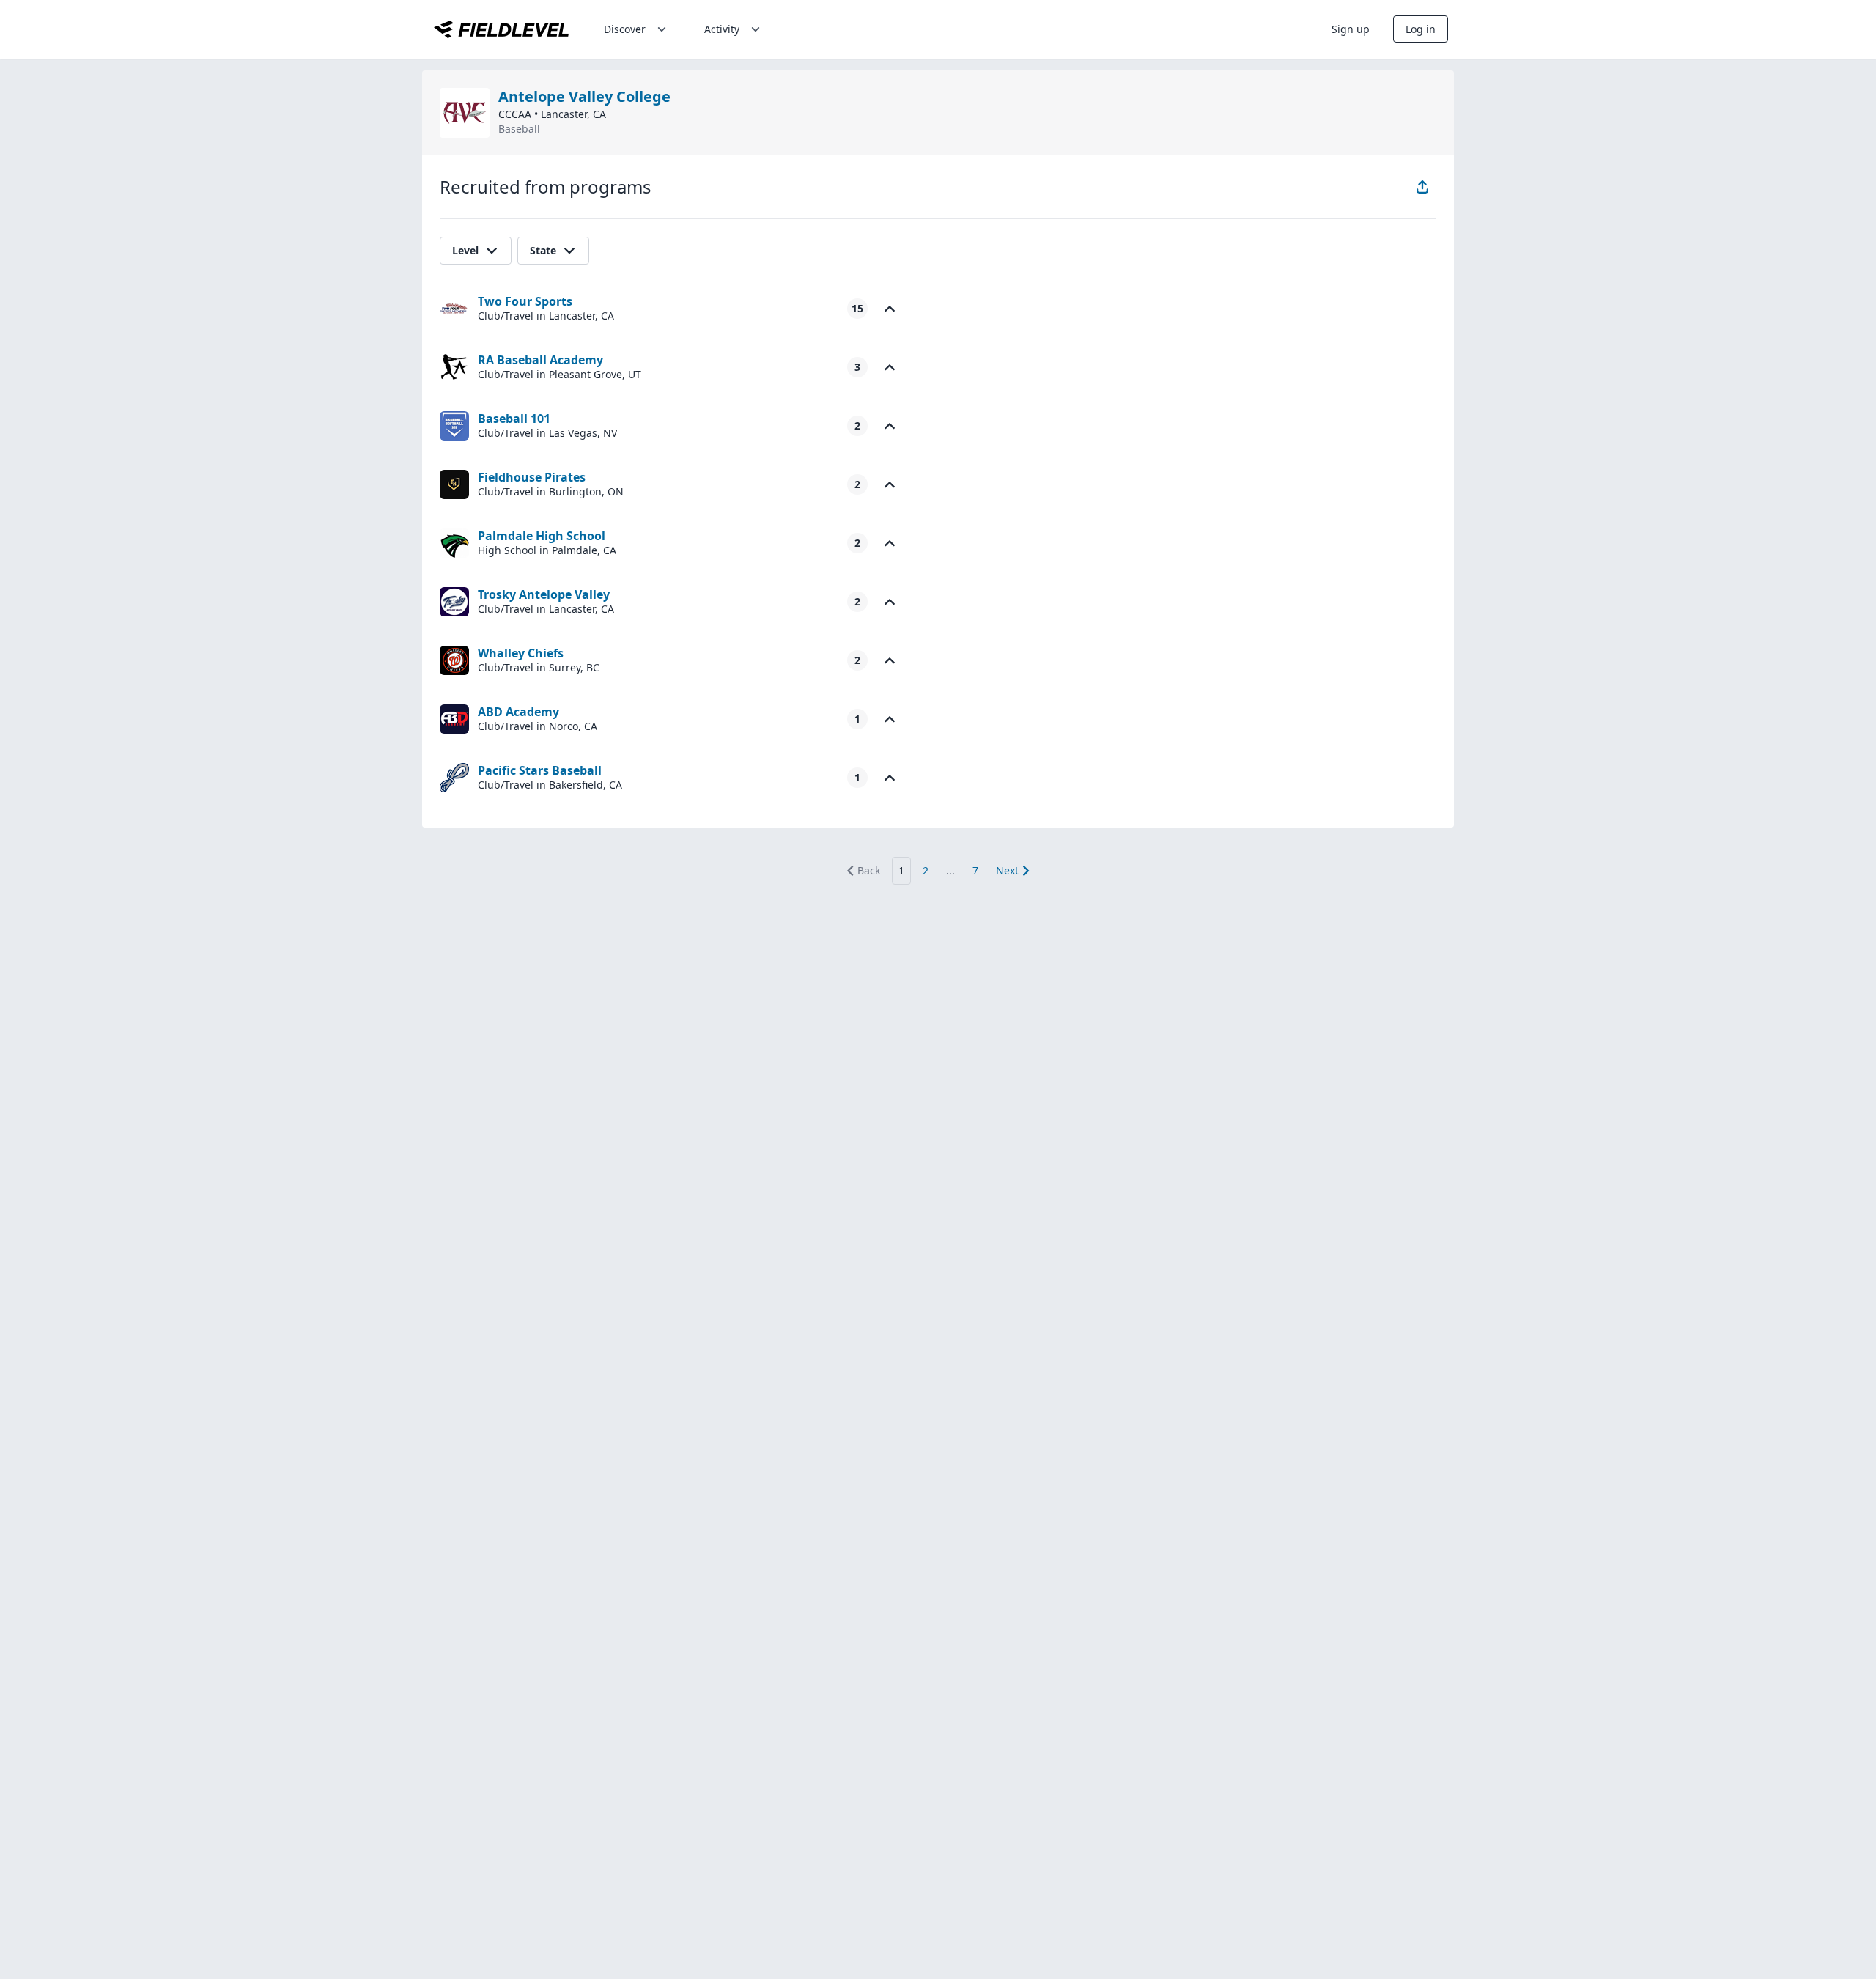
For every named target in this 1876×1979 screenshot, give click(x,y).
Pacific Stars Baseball (540, 770)
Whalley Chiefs (521, 653)
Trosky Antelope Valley (544, 594)
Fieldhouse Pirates (532, 477)
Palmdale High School (542, 536)
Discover (625, 29)
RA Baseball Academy (540, 360)
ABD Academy (518, 712)
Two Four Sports (525, 301)
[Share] (1422, 187)
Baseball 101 (514, 419)
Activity (722, 29)
